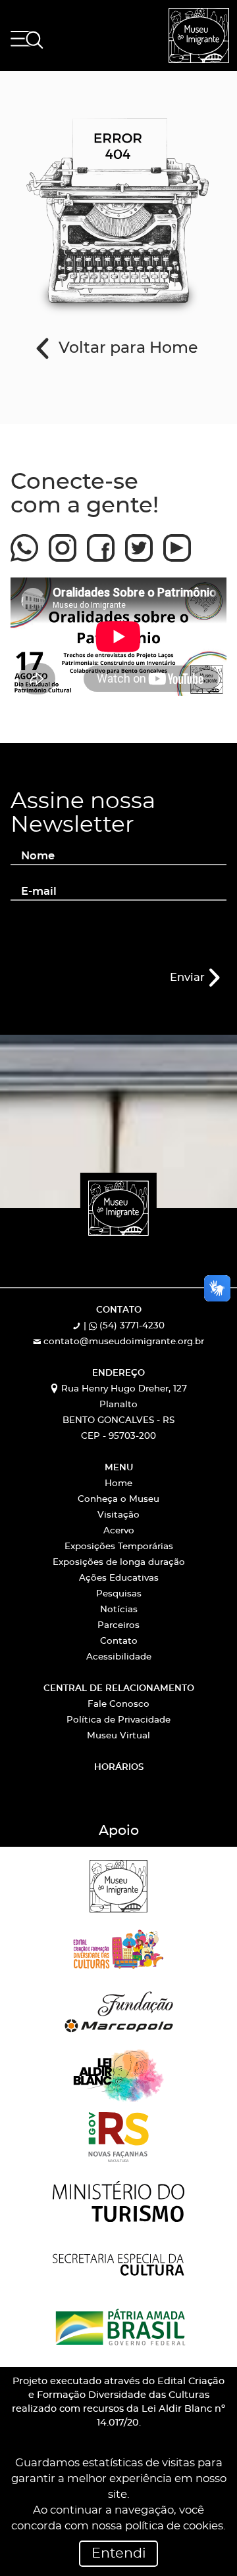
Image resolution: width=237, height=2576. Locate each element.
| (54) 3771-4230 (123, 1326)
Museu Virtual (118, 1736)
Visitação (118, 1515)
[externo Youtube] (177, 542)
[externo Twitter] (139, 542)
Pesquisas (119, 1594)
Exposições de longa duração (119, 1563)
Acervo (119, 1531)
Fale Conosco (118, 1705)
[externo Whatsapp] (24, 542)
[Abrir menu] (27, 40)
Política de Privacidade (118, 1720)
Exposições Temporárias (119, 1547)
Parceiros (118, 1626)
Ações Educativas (119, 1578)
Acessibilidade (119, 1657)
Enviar (189, 978)
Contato (119, 1641)
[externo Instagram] (63, 542)
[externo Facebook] (101, 542)
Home (118, 1484)
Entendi (119, 2554)
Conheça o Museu (118, 1500)
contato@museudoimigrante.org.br (122, 1342)
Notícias (119, 1610)
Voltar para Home (126, 349)
